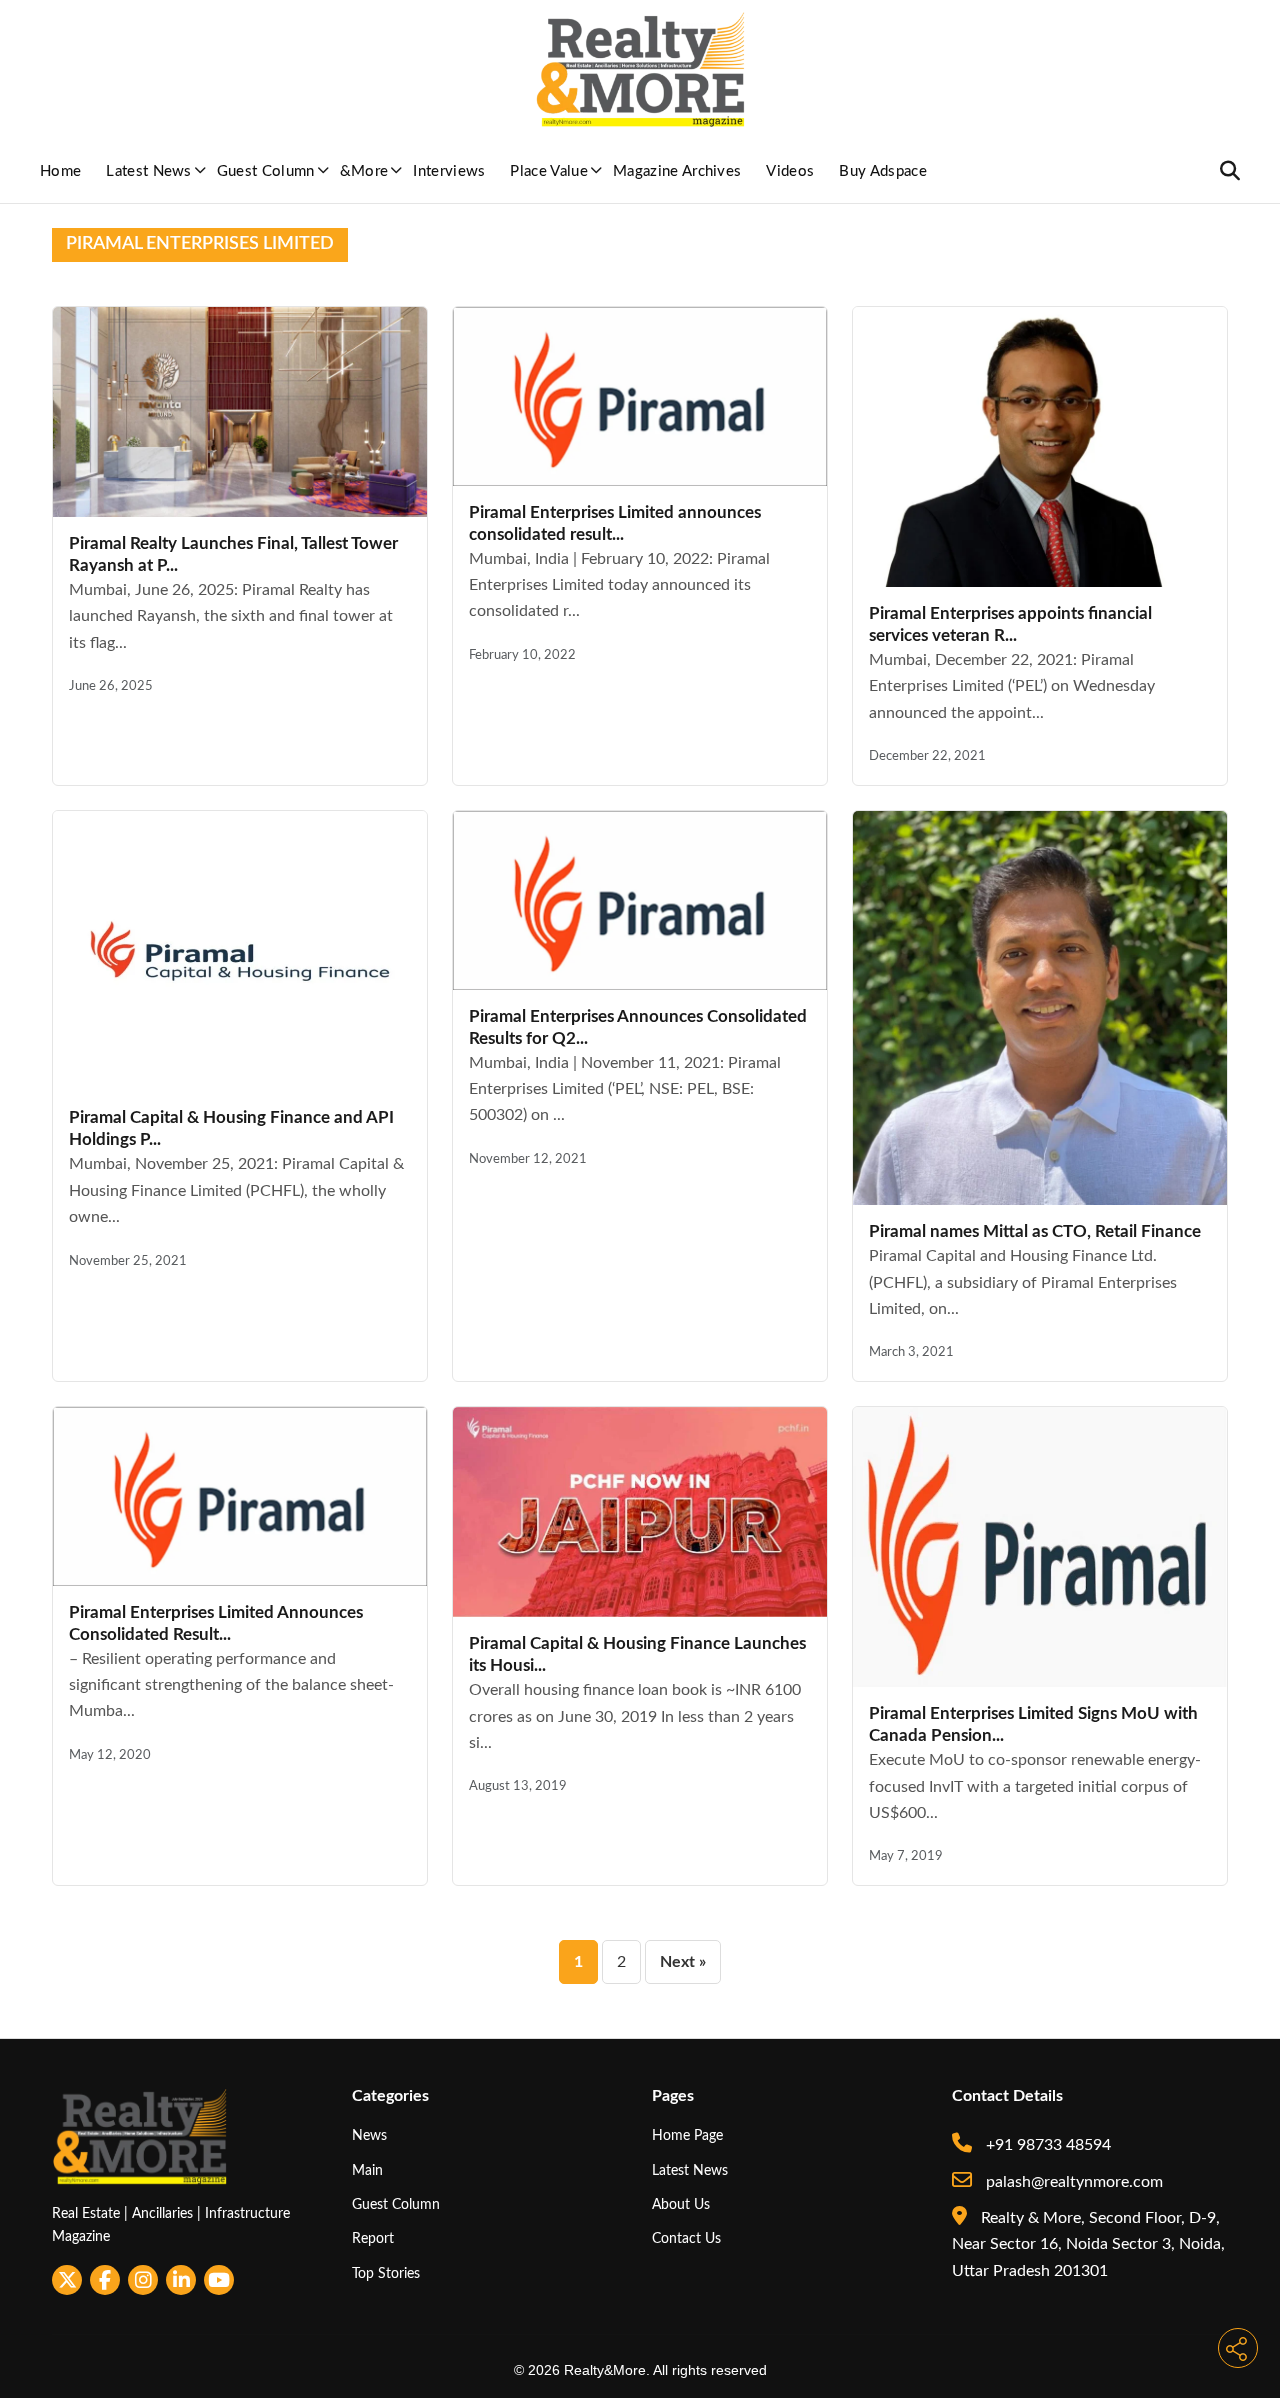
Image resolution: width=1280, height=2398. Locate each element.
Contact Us (686, 2238)
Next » (683, 1962)
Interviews (449, 171)
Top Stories (386, 2273)
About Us (681, 2204)
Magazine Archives (677, 171)
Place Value (549, 171)
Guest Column (266, 171)
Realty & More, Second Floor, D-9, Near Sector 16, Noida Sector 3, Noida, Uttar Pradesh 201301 (1088, 2244)
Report (373, 2238)
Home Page (687, 2135)
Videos (790, 171)
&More (364, 171)
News (369, 2135)
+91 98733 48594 (1046, 2145)
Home (60, 171)
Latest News (149, 171)
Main (367, 2170)
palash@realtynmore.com (1072, 2182)
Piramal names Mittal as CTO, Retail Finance (1035, 1231)
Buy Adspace (883, 171)
